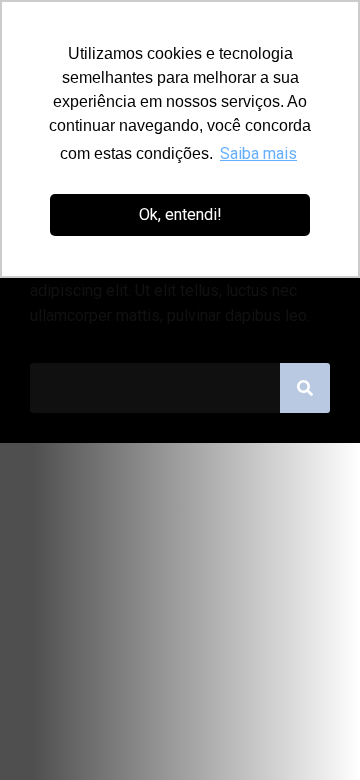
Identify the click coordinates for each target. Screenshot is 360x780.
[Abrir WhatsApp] (310, 729)
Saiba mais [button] (258, 153)
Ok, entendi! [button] (180, 214)
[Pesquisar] (305, 388)
